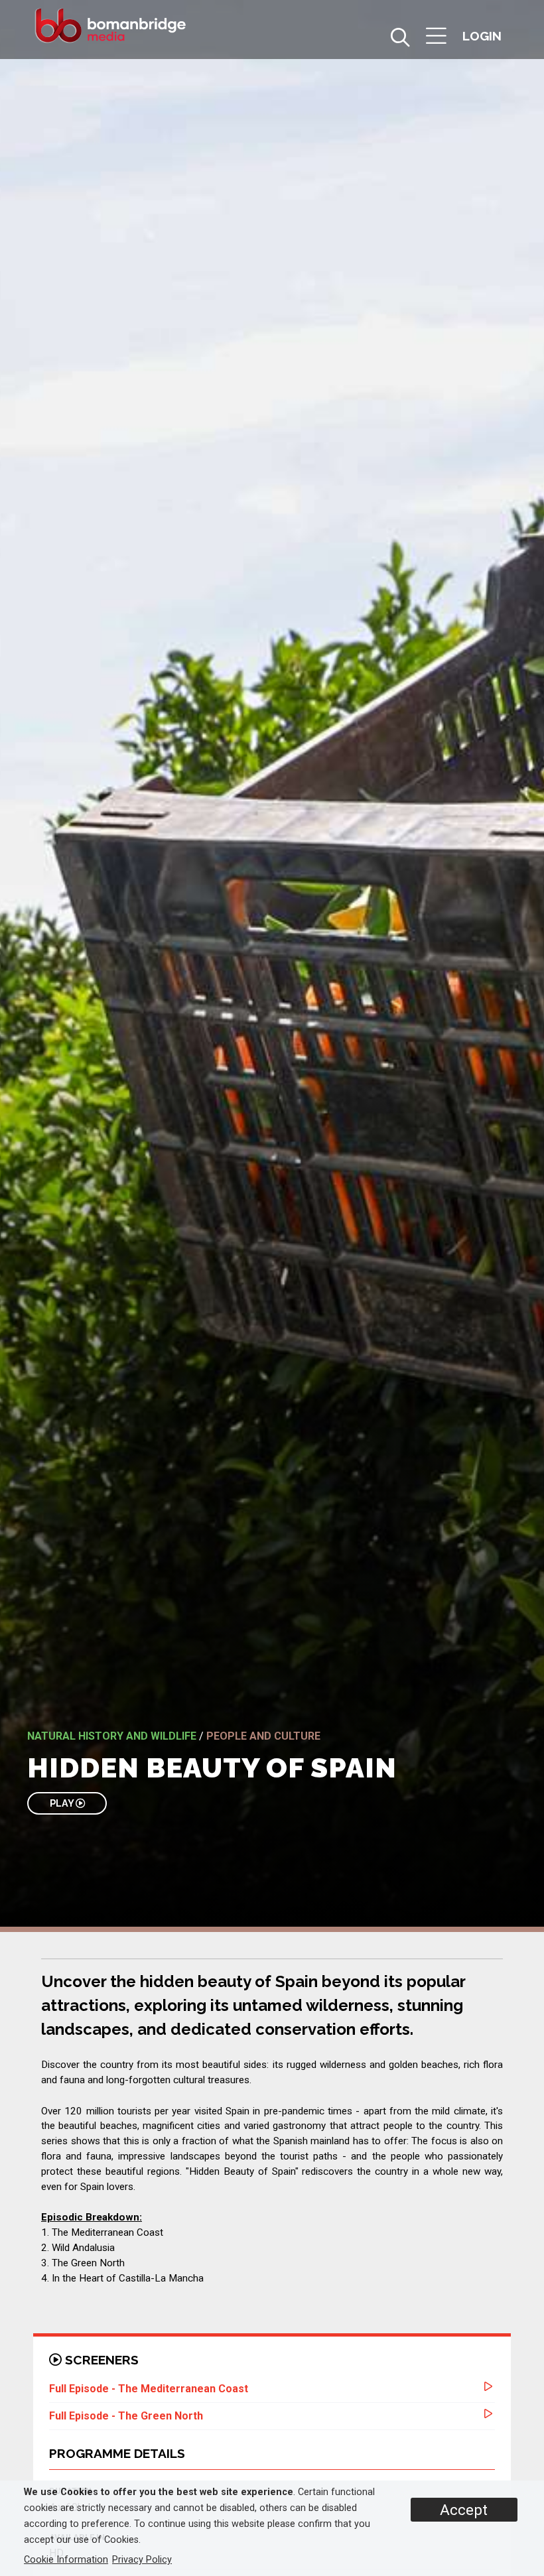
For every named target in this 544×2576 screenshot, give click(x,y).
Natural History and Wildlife (112, 1736)
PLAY (63, 1803)
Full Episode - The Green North (126, 2416)
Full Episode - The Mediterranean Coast (149, 2389)
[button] (436, 37)
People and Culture (263, 1736)
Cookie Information (66, 2560)
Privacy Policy (142, 2560)
